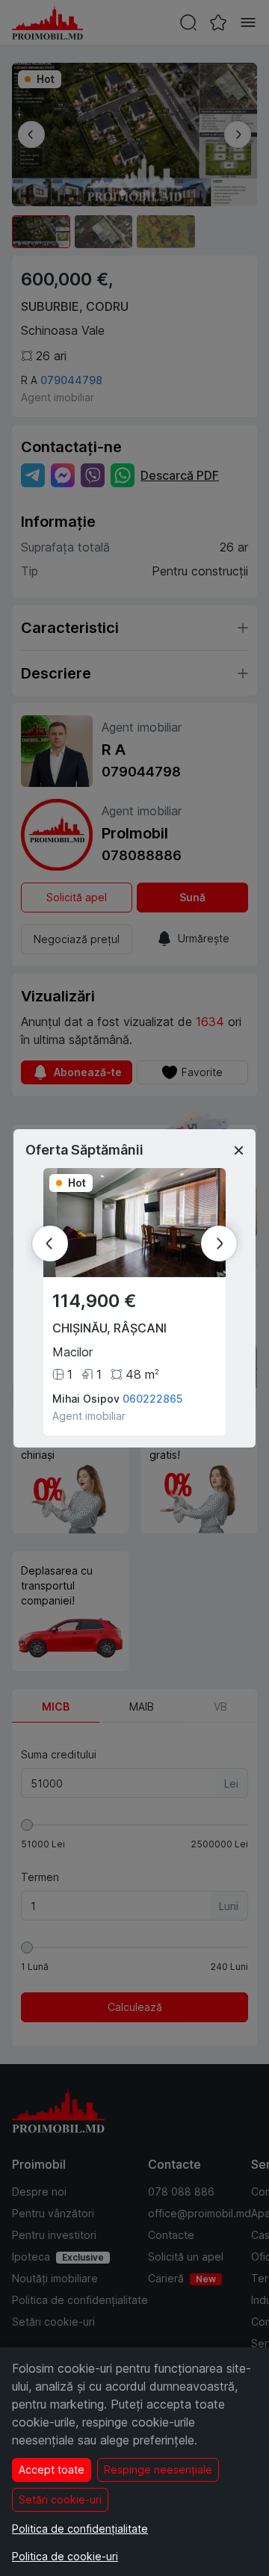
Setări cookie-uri (60, 2499)
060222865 (152, 1399)
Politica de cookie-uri (65, 2556)
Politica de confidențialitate (80, 2529)
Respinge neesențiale (158, 2470)
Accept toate (52, 2470)
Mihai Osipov (86, 1399)
